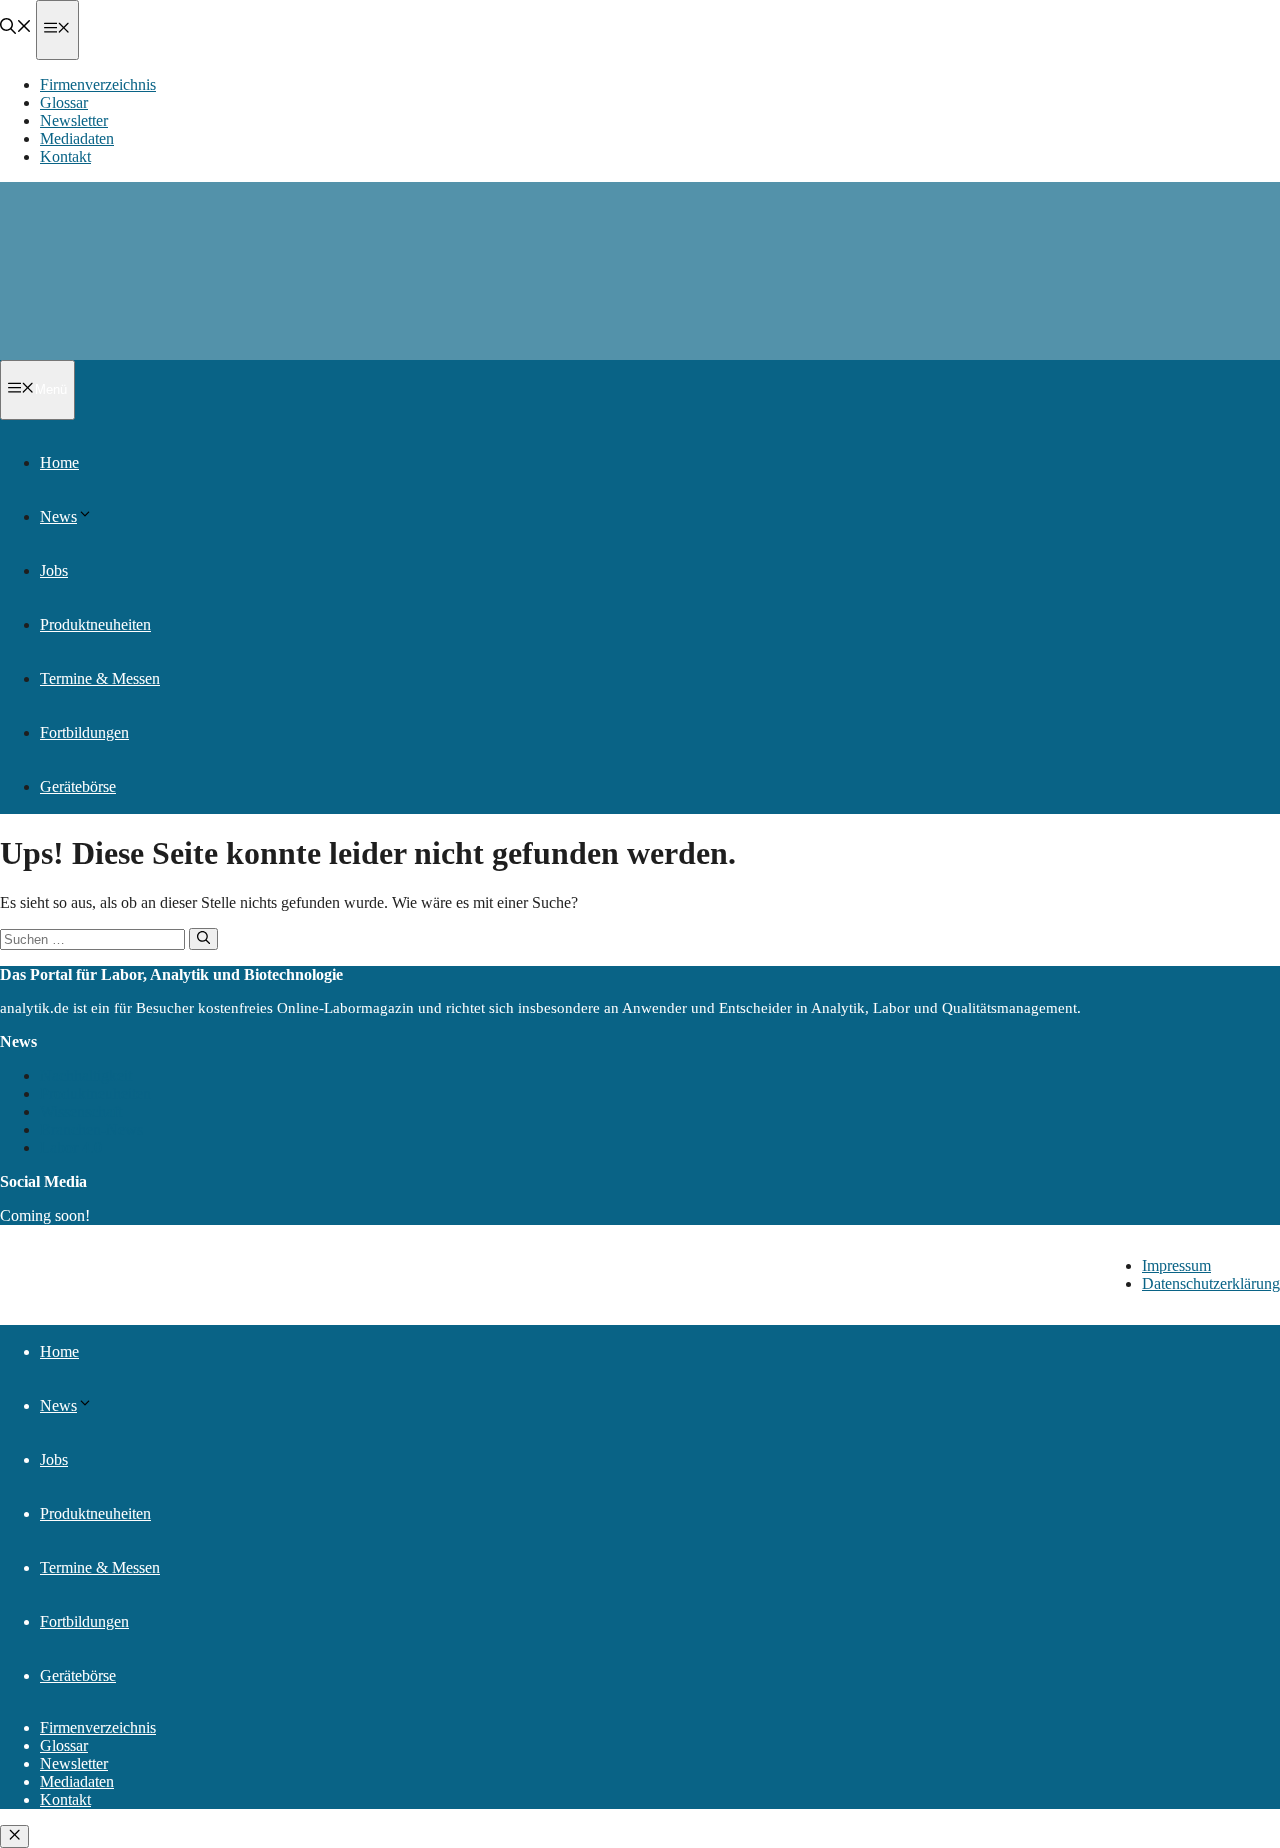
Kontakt (65, 156)
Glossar (64, 102)
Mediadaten (77, 138)
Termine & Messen (100, 678)
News (58, 516)
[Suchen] (203, 939)
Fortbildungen (84, 732)
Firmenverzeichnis (98, 84)
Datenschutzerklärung (1211, 1283)
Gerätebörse (78, 786)
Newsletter (74, 120)
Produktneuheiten (95, 624)
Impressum (1176, 1265)
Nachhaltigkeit (86, 1075)
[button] (16, 28)
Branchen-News (91, 1129)
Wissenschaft (81, 1111)
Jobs (54, 570)
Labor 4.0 (71, 1147)
